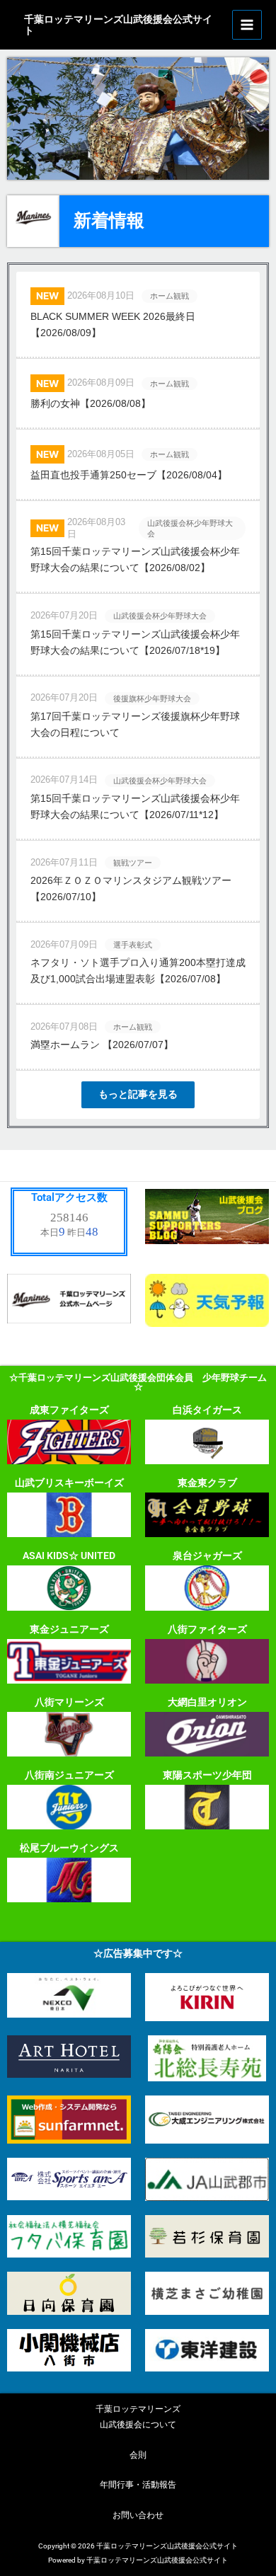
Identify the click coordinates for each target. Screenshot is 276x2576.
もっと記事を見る (138, 1094)
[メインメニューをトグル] (247, 25)
